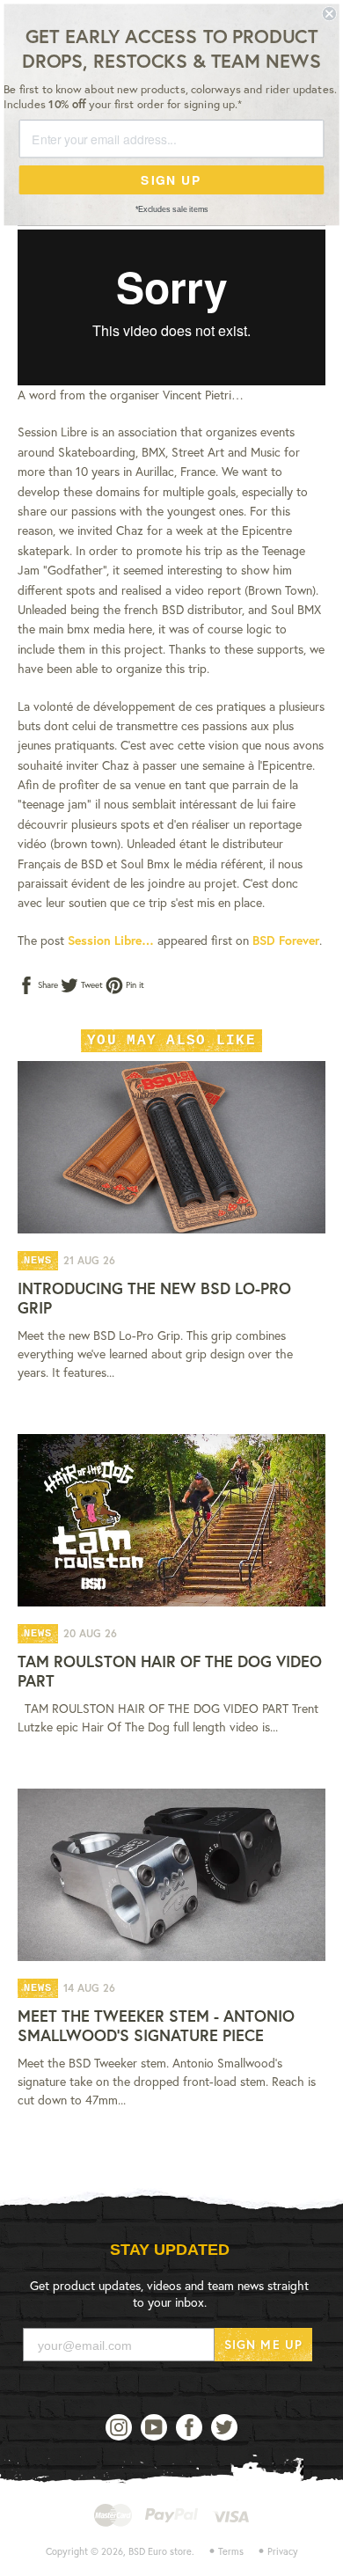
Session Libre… (111, 940)
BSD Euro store (160, 2551)
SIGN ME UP (263, 2344)
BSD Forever (286, 940)
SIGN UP (171, 179)
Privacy (283, 2551)
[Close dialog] (329, 14)
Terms (231, 2551)
